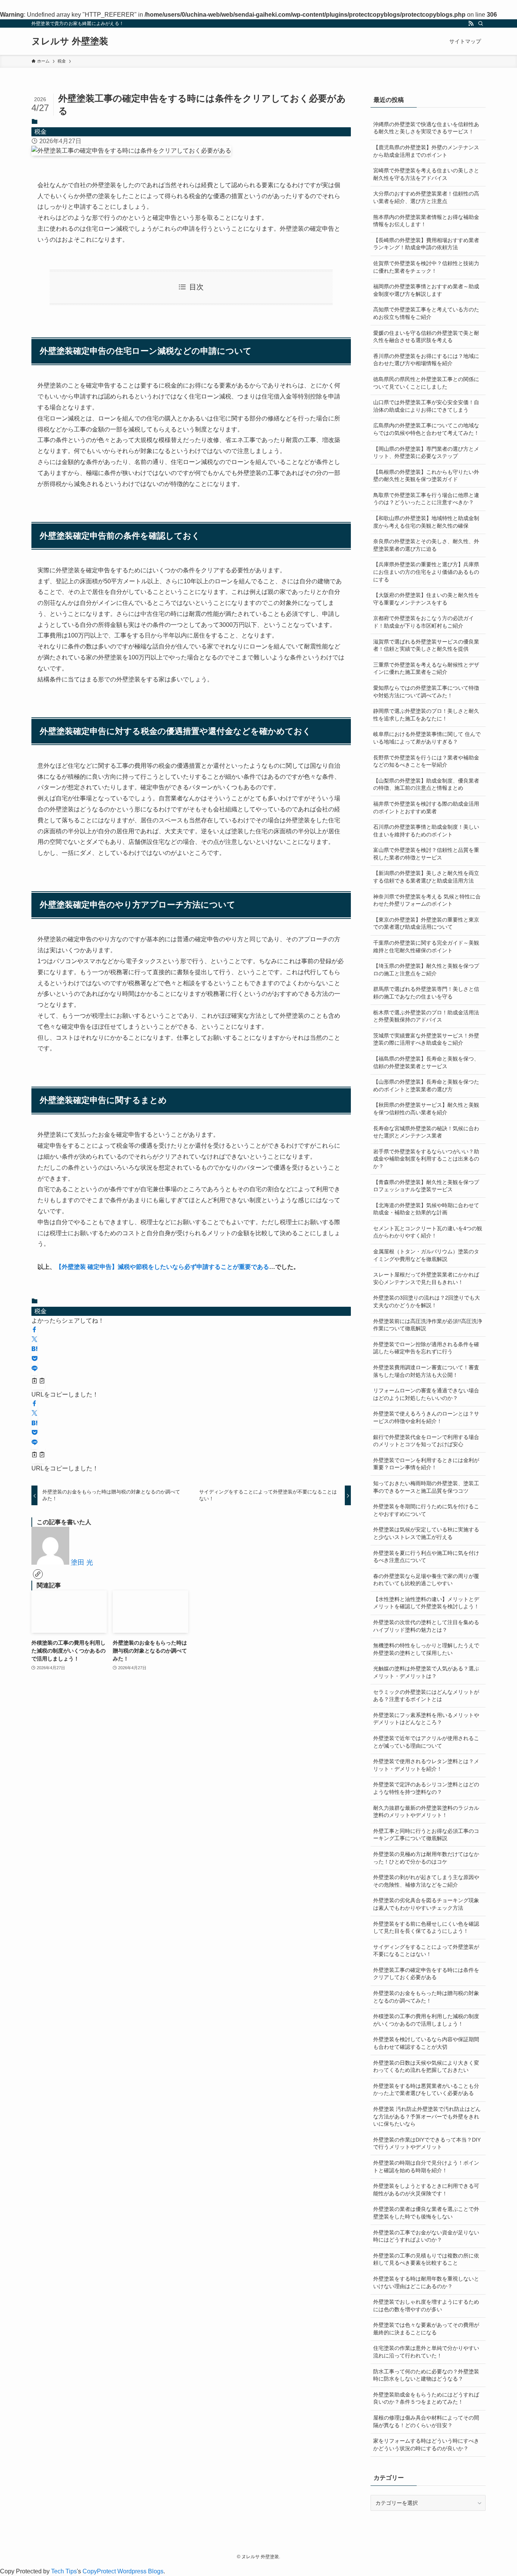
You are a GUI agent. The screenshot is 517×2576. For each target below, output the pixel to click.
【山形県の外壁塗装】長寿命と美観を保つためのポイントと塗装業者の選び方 (426, 1086)
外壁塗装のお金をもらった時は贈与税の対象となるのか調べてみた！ (426, 1997)
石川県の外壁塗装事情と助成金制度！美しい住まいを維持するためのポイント (426, 831)
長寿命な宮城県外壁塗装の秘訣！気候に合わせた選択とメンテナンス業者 (426, 1132)
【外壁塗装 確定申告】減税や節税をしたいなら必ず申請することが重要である (162, 1267)
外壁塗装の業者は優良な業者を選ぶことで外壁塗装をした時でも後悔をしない (426, 2213)
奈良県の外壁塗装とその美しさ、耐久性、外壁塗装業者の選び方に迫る (426, 545)
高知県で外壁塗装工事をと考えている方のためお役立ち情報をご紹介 (426, 313)
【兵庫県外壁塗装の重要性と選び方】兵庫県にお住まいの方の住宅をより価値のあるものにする (426, 572)
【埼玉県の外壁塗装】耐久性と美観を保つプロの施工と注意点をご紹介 (426, 970)
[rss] (471, 23)
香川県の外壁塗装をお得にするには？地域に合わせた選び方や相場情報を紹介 (426, 360)
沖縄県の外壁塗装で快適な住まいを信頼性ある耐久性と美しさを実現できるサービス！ (426, 128)
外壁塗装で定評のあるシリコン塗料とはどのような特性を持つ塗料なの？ (426, 1788)
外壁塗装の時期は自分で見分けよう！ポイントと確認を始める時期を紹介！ (426, 2167)
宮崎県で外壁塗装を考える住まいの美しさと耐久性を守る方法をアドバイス (426, 174)
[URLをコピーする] (38, 1382)
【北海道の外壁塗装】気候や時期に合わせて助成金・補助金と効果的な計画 (426, 1209)
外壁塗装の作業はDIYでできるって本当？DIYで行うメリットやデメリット (427, 2143)
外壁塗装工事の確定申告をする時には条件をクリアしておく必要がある (426, 1974)
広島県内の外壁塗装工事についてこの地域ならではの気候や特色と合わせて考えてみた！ (426, 429)
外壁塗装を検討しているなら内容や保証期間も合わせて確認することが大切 (426, 2043)
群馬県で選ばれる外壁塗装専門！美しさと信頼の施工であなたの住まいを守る (426, 993)
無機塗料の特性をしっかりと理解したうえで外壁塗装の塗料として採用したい (426, 1649)
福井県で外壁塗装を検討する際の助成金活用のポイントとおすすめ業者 (426, 808)
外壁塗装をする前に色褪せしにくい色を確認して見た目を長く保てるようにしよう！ (426, 1928)
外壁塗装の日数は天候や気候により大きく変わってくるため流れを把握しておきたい (426, 2067)
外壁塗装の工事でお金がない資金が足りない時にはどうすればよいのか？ (426, 2236)
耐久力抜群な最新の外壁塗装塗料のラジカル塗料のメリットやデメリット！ (426, 1812)
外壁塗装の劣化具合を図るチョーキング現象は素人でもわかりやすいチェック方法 (426, 1904)
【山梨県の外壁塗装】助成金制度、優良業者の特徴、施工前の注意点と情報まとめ (426, 784)
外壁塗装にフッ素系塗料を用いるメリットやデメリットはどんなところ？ (426, 1719)
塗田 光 (82, 1562)
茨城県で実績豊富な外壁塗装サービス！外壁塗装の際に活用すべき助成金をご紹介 (426, 1039)
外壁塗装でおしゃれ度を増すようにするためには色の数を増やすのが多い (426, 2306)
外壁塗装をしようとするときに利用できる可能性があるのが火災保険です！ (426, 2190)
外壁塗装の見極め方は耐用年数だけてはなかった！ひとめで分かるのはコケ (426, 1858)
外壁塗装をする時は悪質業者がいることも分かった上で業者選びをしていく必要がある (426, 2090)
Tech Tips (64, 2571)
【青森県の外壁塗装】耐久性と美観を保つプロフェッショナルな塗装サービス (426, 1186)
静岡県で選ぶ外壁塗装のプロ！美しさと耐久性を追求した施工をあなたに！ (426, 715)
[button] (34, 1330)
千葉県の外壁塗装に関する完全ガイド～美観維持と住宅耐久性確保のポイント (426, 947)
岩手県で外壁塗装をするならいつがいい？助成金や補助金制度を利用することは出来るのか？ (426, 1159)
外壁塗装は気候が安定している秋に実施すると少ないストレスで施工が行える (426, 1533)
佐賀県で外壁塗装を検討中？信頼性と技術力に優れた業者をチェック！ (426, 267)
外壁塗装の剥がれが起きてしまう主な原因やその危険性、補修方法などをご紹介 (426, 1881)
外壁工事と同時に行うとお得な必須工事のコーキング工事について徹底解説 (426, 1835)
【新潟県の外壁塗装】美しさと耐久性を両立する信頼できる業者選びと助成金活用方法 (426, 877)
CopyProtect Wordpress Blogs (123, 2571)
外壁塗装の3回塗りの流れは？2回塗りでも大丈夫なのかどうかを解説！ (427, 1301)
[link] (38, 1574)
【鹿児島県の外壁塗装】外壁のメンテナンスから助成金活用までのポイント (426, 151)
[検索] (481, 23)
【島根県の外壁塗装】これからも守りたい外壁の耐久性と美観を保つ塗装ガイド (426, 476)
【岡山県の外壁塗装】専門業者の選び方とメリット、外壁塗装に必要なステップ (426, 453)
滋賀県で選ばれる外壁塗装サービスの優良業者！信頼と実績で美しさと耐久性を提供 (426, 645)
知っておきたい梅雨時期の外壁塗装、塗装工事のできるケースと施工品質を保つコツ (426, 1487)
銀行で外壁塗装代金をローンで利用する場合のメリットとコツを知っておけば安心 (426, 1441)
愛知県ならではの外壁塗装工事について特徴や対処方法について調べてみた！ (426, 692)
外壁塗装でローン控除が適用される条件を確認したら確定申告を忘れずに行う (426, 1348)
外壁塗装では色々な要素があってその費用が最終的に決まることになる (426, 2329)
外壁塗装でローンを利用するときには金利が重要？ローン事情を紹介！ (426, 1464)
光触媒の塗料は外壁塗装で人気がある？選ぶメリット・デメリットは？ (426, 1672)
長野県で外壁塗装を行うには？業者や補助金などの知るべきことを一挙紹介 (426, 761)
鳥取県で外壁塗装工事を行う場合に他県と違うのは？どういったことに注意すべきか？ (426, 499)
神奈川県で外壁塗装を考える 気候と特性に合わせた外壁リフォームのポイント (427, 900)
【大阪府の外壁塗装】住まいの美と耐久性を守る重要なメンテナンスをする (426, 599)
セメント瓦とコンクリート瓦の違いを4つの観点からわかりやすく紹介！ (428, 1232)
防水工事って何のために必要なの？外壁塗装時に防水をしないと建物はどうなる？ (426, 2375)
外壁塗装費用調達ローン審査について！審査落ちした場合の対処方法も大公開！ (426, 1371)
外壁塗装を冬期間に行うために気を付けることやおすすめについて (426, 1510)
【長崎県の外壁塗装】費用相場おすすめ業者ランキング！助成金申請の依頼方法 (426, 244)
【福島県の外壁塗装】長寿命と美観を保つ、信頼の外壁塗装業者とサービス (426, 1062)
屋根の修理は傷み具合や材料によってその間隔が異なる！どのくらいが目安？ (426, 2421)
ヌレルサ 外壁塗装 (70, 41)
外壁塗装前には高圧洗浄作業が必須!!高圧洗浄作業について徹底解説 (428, 1325)
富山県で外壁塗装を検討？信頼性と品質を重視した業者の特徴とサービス (426, 854)
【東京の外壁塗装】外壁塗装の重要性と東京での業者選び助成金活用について (426, 923)
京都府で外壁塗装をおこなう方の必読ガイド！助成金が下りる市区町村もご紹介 (424, 622)
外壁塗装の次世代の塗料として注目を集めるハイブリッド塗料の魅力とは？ (426, 1626)
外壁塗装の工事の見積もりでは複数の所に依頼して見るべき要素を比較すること (426, 2259)
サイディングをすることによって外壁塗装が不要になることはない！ (426, 1951)
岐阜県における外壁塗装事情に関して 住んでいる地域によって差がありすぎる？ (427, 738)
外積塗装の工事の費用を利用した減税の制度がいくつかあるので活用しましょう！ (426, 2020)
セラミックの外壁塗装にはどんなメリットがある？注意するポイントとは (426, 1696)
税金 (40, 132)
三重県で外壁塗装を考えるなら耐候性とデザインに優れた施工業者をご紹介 (426, 669)
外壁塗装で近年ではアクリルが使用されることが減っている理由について (426, 1742)
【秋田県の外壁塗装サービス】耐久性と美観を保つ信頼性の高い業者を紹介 (426, 1109)
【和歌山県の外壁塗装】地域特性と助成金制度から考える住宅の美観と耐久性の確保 (426, 522)
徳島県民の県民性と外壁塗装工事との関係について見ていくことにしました (426, 383)
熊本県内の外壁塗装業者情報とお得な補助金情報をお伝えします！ (426, 221)
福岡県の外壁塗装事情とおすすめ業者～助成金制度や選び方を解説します (426, 290)
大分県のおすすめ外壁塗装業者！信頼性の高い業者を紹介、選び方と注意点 (426, 197)
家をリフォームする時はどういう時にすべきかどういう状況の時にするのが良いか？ (426, 2445)
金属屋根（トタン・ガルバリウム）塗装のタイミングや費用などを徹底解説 (426, 1255)
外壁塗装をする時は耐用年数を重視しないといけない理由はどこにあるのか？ (426, 2282)
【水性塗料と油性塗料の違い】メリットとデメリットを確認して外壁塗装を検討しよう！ (426, 1603)
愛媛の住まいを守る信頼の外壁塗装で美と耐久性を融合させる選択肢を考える (426, 337)
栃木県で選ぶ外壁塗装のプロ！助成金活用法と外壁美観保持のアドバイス (426, 1016)
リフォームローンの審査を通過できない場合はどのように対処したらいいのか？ (426, 1394)
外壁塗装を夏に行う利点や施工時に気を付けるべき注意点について (426, 1557)
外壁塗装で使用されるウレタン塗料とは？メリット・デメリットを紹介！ (426, 1765)
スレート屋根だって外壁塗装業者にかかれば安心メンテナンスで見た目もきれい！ (426, 1278)
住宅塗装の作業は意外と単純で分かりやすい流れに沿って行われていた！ (426, 2352)
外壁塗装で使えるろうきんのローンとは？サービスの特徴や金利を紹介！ (426, 1417)
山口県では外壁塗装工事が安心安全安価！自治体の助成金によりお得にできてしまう (426, 406)
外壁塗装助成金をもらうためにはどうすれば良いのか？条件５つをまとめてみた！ (426, 2398)
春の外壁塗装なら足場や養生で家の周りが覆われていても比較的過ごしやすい (426, 1580)
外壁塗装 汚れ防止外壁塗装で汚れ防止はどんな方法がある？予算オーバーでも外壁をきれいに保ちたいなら (427, 2116)
